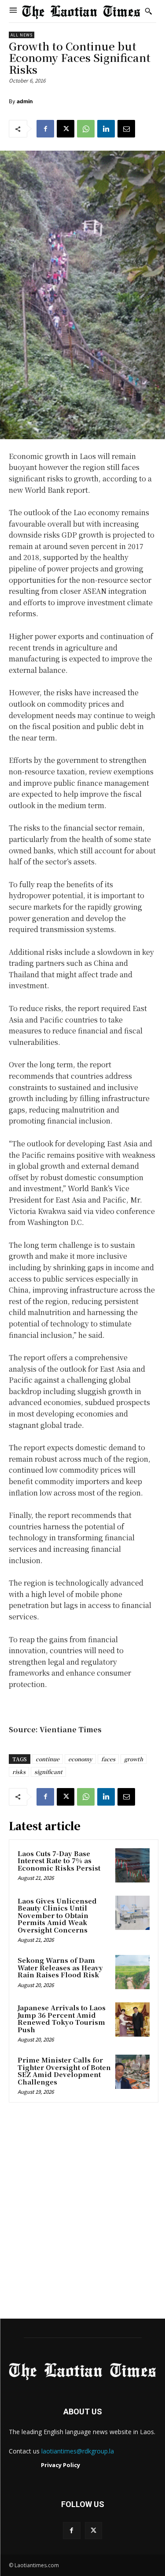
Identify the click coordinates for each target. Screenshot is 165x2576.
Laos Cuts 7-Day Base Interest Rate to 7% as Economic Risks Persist (59, 1861)
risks (19, 1772)
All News (22, 35)
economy (80, 1759)
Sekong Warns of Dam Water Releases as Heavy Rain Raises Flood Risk (60, 1967)
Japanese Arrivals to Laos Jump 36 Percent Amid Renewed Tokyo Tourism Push (62, 2018)
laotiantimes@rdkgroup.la (78, 2451)
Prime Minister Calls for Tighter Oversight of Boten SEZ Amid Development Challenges (64, 2071)
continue (48, 1759)
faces (108, 1759)
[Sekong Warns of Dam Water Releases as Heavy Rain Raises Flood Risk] (132, 1972)
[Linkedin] (106, 129)
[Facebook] (45, 129)
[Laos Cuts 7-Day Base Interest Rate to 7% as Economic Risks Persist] (132, 1865)
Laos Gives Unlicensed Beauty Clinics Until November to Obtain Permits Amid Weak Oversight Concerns (57, 1915)
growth (134, 1759)
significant (48, 1772)
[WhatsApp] (86, 129)
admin (25, 101)
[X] (66, 129)
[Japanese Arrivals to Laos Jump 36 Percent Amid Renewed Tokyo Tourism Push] (132, 2020)
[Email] (126, 129)
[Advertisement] (82, 2213)
